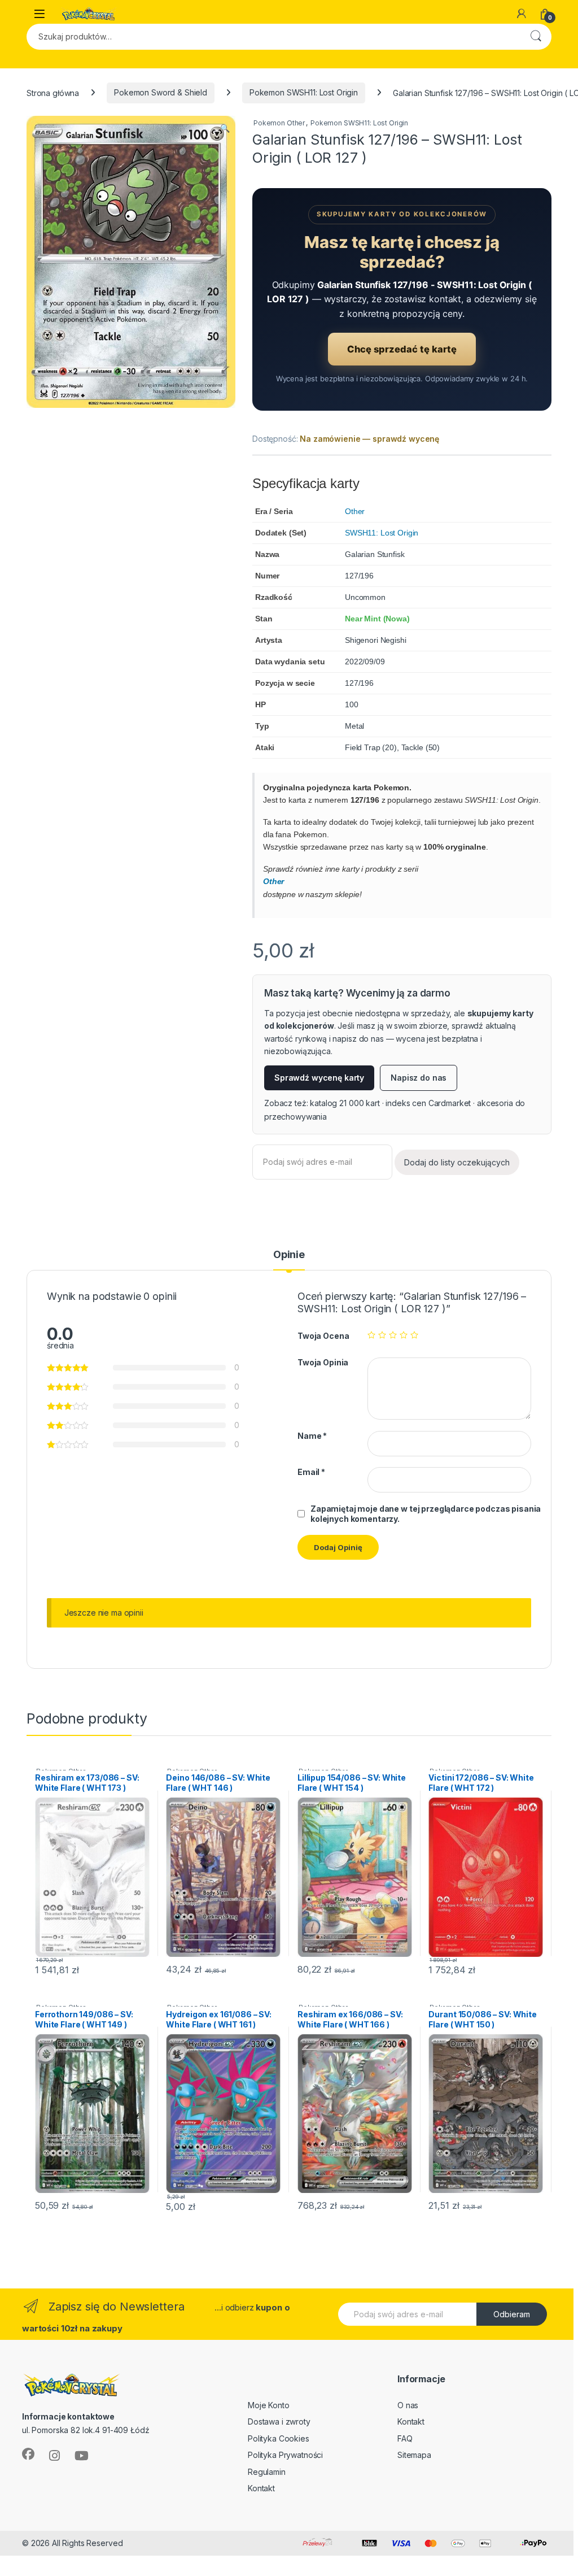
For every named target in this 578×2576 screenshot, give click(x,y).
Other (355, 511)
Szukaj (536, 37)
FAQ (405, 2438)
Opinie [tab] (289, 1255)
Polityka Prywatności (285, 2455)
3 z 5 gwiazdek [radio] (393, 1335)
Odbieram (512, 2314)
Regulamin (267, 2472)
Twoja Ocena (323, 1336)
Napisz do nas (419, 1078)
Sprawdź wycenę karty (319, 1078)
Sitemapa (414, 2455)
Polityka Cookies (279, 2438)
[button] (225, 128)
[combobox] (273, 37)
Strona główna (53, 92)
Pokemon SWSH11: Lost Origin (304, 92)
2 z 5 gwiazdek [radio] (382, 1335)
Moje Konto (269, 2405)
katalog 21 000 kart (345, 1103)
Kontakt (261, 2488)
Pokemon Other (279, 123)
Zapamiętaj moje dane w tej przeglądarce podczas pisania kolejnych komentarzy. (426, 1514)
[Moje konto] (522, 14)
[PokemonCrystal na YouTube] (82, 2456)
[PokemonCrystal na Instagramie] (54, 2456)
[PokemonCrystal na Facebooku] (28, 2454)
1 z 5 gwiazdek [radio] (371, 1335)
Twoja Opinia (323, 1362)
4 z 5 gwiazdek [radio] (404, 1335)
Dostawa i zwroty (279, 2421)
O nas (408, 2405)
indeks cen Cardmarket (428, 1103)
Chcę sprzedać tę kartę (402, 349)
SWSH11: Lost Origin (382, 533)
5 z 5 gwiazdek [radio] (414, 1335)
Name (312, 1436)
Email (311, 1472)
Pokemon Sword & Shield (161, 92)
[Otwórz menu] (40, 14)
